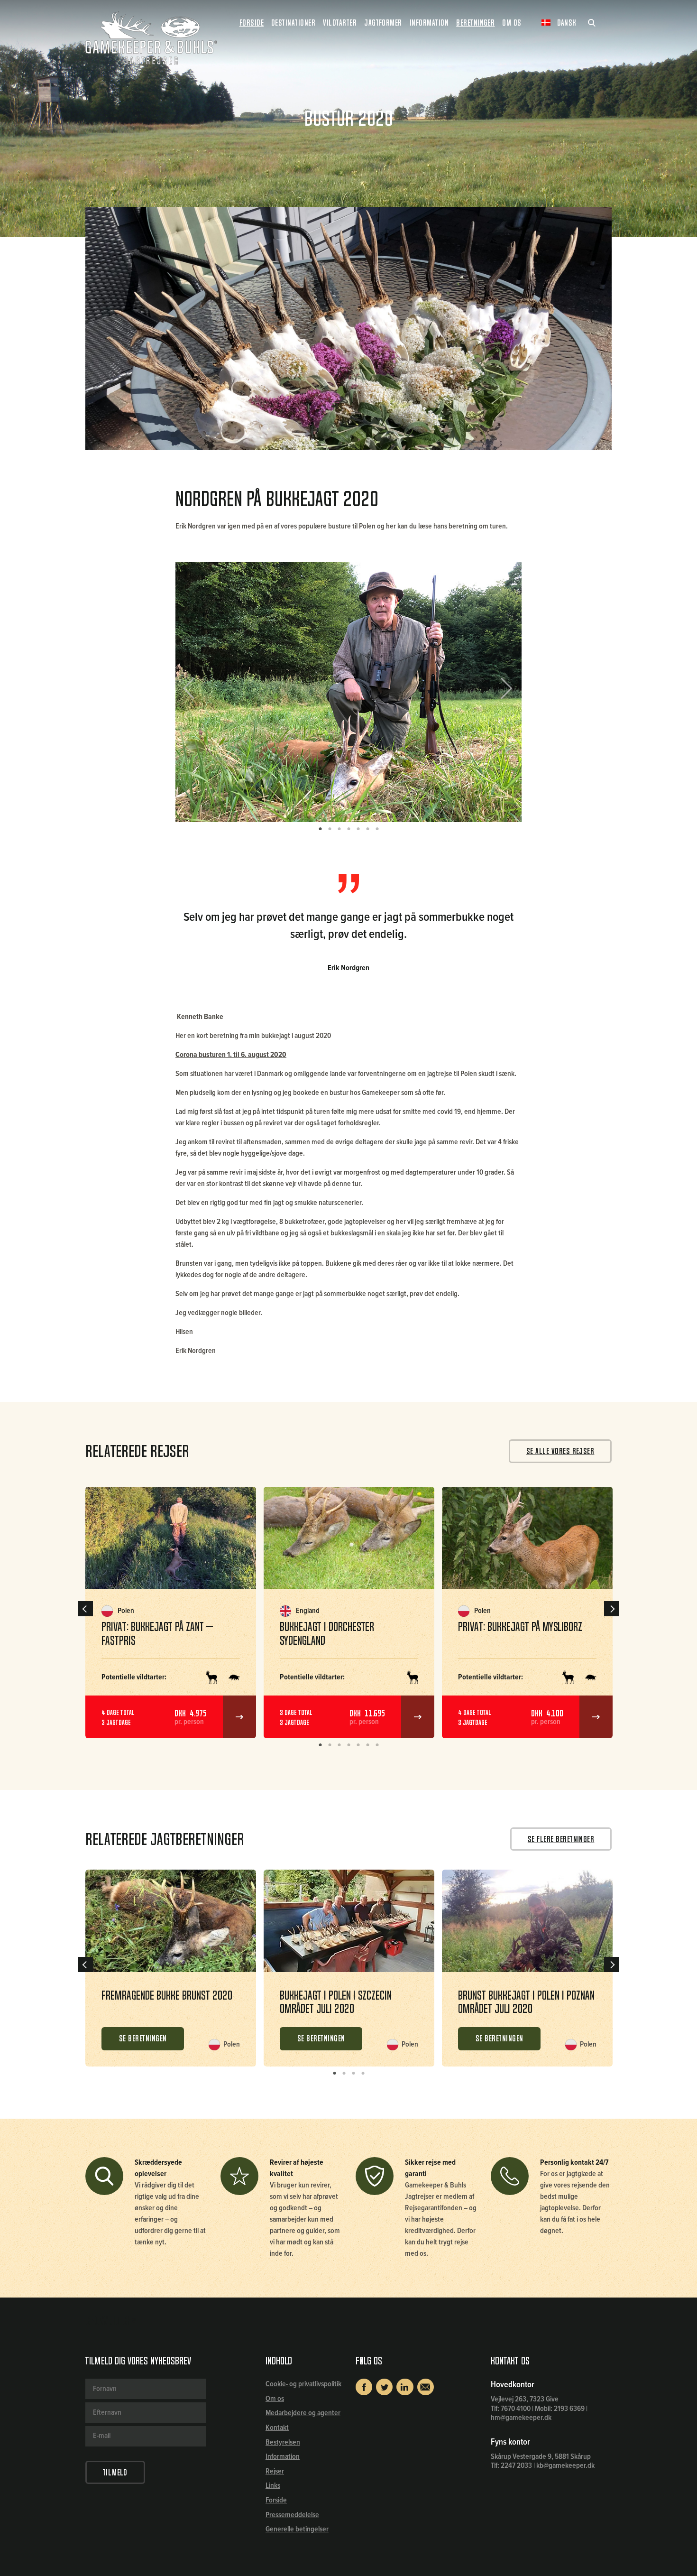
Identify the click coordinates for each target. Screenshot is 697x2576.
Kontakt (277, 2428)
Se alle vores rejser (560, 1451)
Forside (252, 23)
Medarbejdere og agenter (303, 2413)
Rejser (275, 2471)
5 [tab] (358, 829)
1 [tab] (320, 829)
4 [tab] (348, 829)
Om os (275, 2399)
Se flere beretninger (561, 1839)
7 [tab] (377, 829)
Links (273, 2486)
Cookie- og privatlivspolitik (303, 2384)
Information (283, 2457)
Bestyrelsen (283, 2442)
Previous (196, 692)
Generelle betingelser (297, 2529)
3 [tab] (339, 829)
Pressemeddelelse (292, 2515)
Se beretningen (143, 2039)
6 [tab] (367, 829)
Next (503, 692)
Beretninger (475, 23)
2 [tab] (330, 829)
